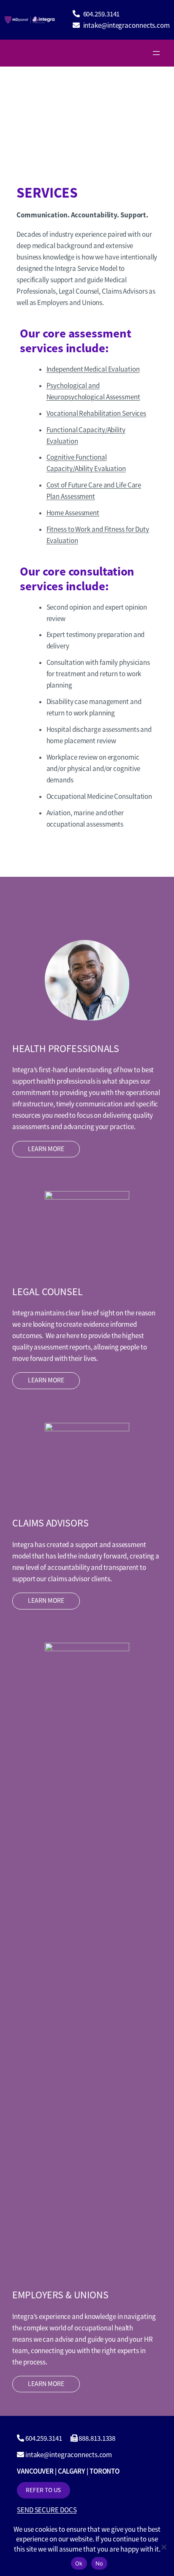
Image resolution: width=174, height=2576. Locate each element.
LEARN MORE (46, 1149)
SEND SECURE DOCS (47, 2510)
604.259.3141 (102, 14)
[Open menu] (156, 53)
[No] (163, 2547)
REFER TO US (43, 2490)
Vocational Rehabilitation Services (97, 414)
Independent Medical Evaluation (93, 369)
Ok (79, 2563)
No (99, 2563)
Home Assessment (73, 513)
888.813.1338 (97, 2438)
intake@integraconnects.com (126, 25)
